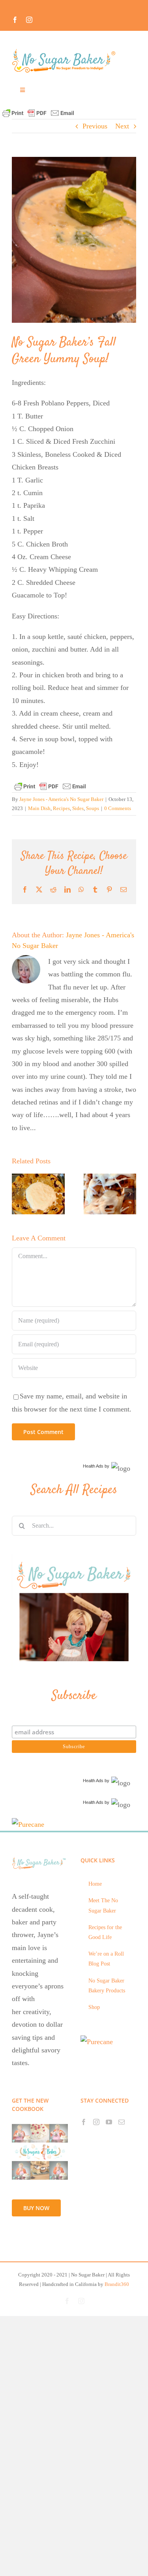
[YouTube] (109, 2122)
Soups (93, 808)
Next (122, 126)
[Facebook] (84, 2122)
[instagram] (29, 20)
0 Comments (118, 808)
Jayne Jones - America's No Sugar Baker (61, 799)
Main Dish (39, 808)
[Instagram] (96, 2122)
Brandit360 (117, 2284)
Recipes (61, 808)
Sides (78, 808)
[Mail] (122, 2122)
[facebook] (15, 20)
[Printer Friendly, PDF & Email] (38, 112)
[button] (18, 1194)
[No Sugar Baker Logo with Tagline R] (66, 51)
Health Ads (93, 1466)
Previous (95, 126)
